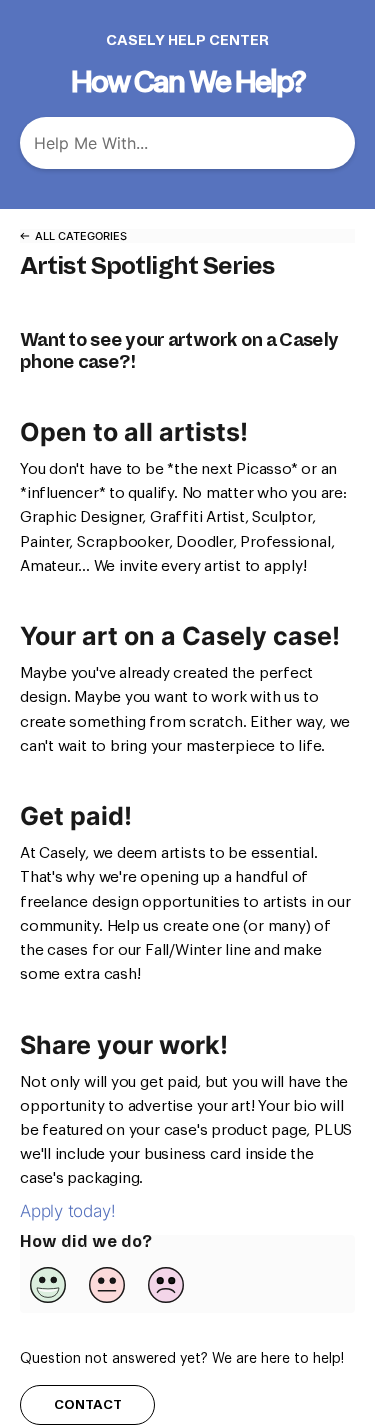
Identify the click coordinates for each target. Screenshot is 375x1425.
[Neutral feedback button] (107, 1285)
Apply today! (67, 1211)
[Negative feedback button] (166, 1285)
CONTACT (88, 1404)
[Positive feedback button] (48, 1285)
